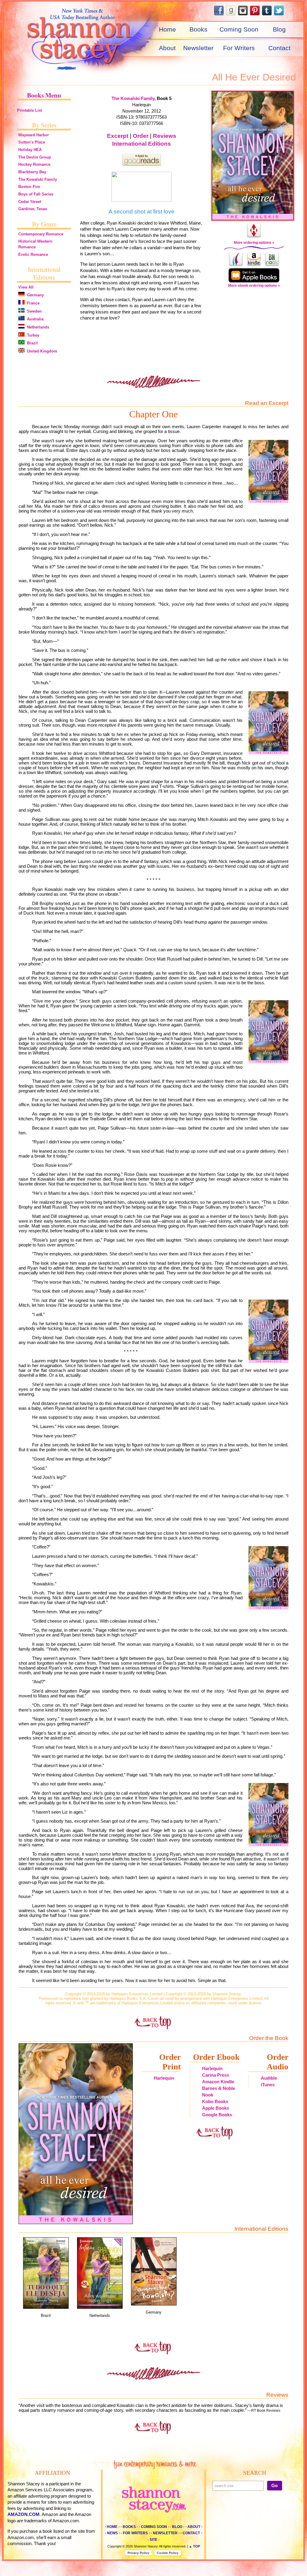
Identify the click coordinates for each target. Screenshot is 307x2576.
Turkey (32, 335)
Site (153, 2540)
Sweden (33, 311)
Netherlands (37, 327)
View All (26, 287)
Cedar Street (30, 202)
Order (141, 136)
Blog (279, 29)
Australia (34, 319)
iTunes (268, 2085)
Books (198, 29)
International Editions (142, 144)
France (32, 303)
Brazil (31, 343)
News (112, 2533)
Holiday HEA (30, 150)
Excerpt (118, 136)
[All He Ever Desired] (254, 156)
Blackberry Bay (32, 172)
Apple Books (216, 2108)
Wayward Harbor (34, 135)
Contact (279, 48)
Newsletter (198, 48)
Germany (34, 295)
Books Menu (44, 95)
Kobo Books (215, 2102)
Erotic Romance (33, 254)
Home (167, 29)
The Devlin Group (35, 157)
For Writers (239, 48)
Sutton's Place (32, 142)
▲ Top (194, 2546)
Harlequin (164, 2078)
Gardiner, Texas (33, 209)
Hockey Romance (34, 164)
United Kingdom (41, 351)
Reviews (165, 136)
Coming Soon (239, 29)
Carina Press (216, 2075)
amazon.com (24, 2514)
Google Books (217, 2115)
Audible (269, 2078)
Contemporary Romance (41, 234)
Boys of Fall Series (36, 194)
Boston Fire (29, 187)
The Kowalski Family (38, 179)
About (167, 48)
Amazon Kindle (218, 2082)
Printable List (30, 110)
